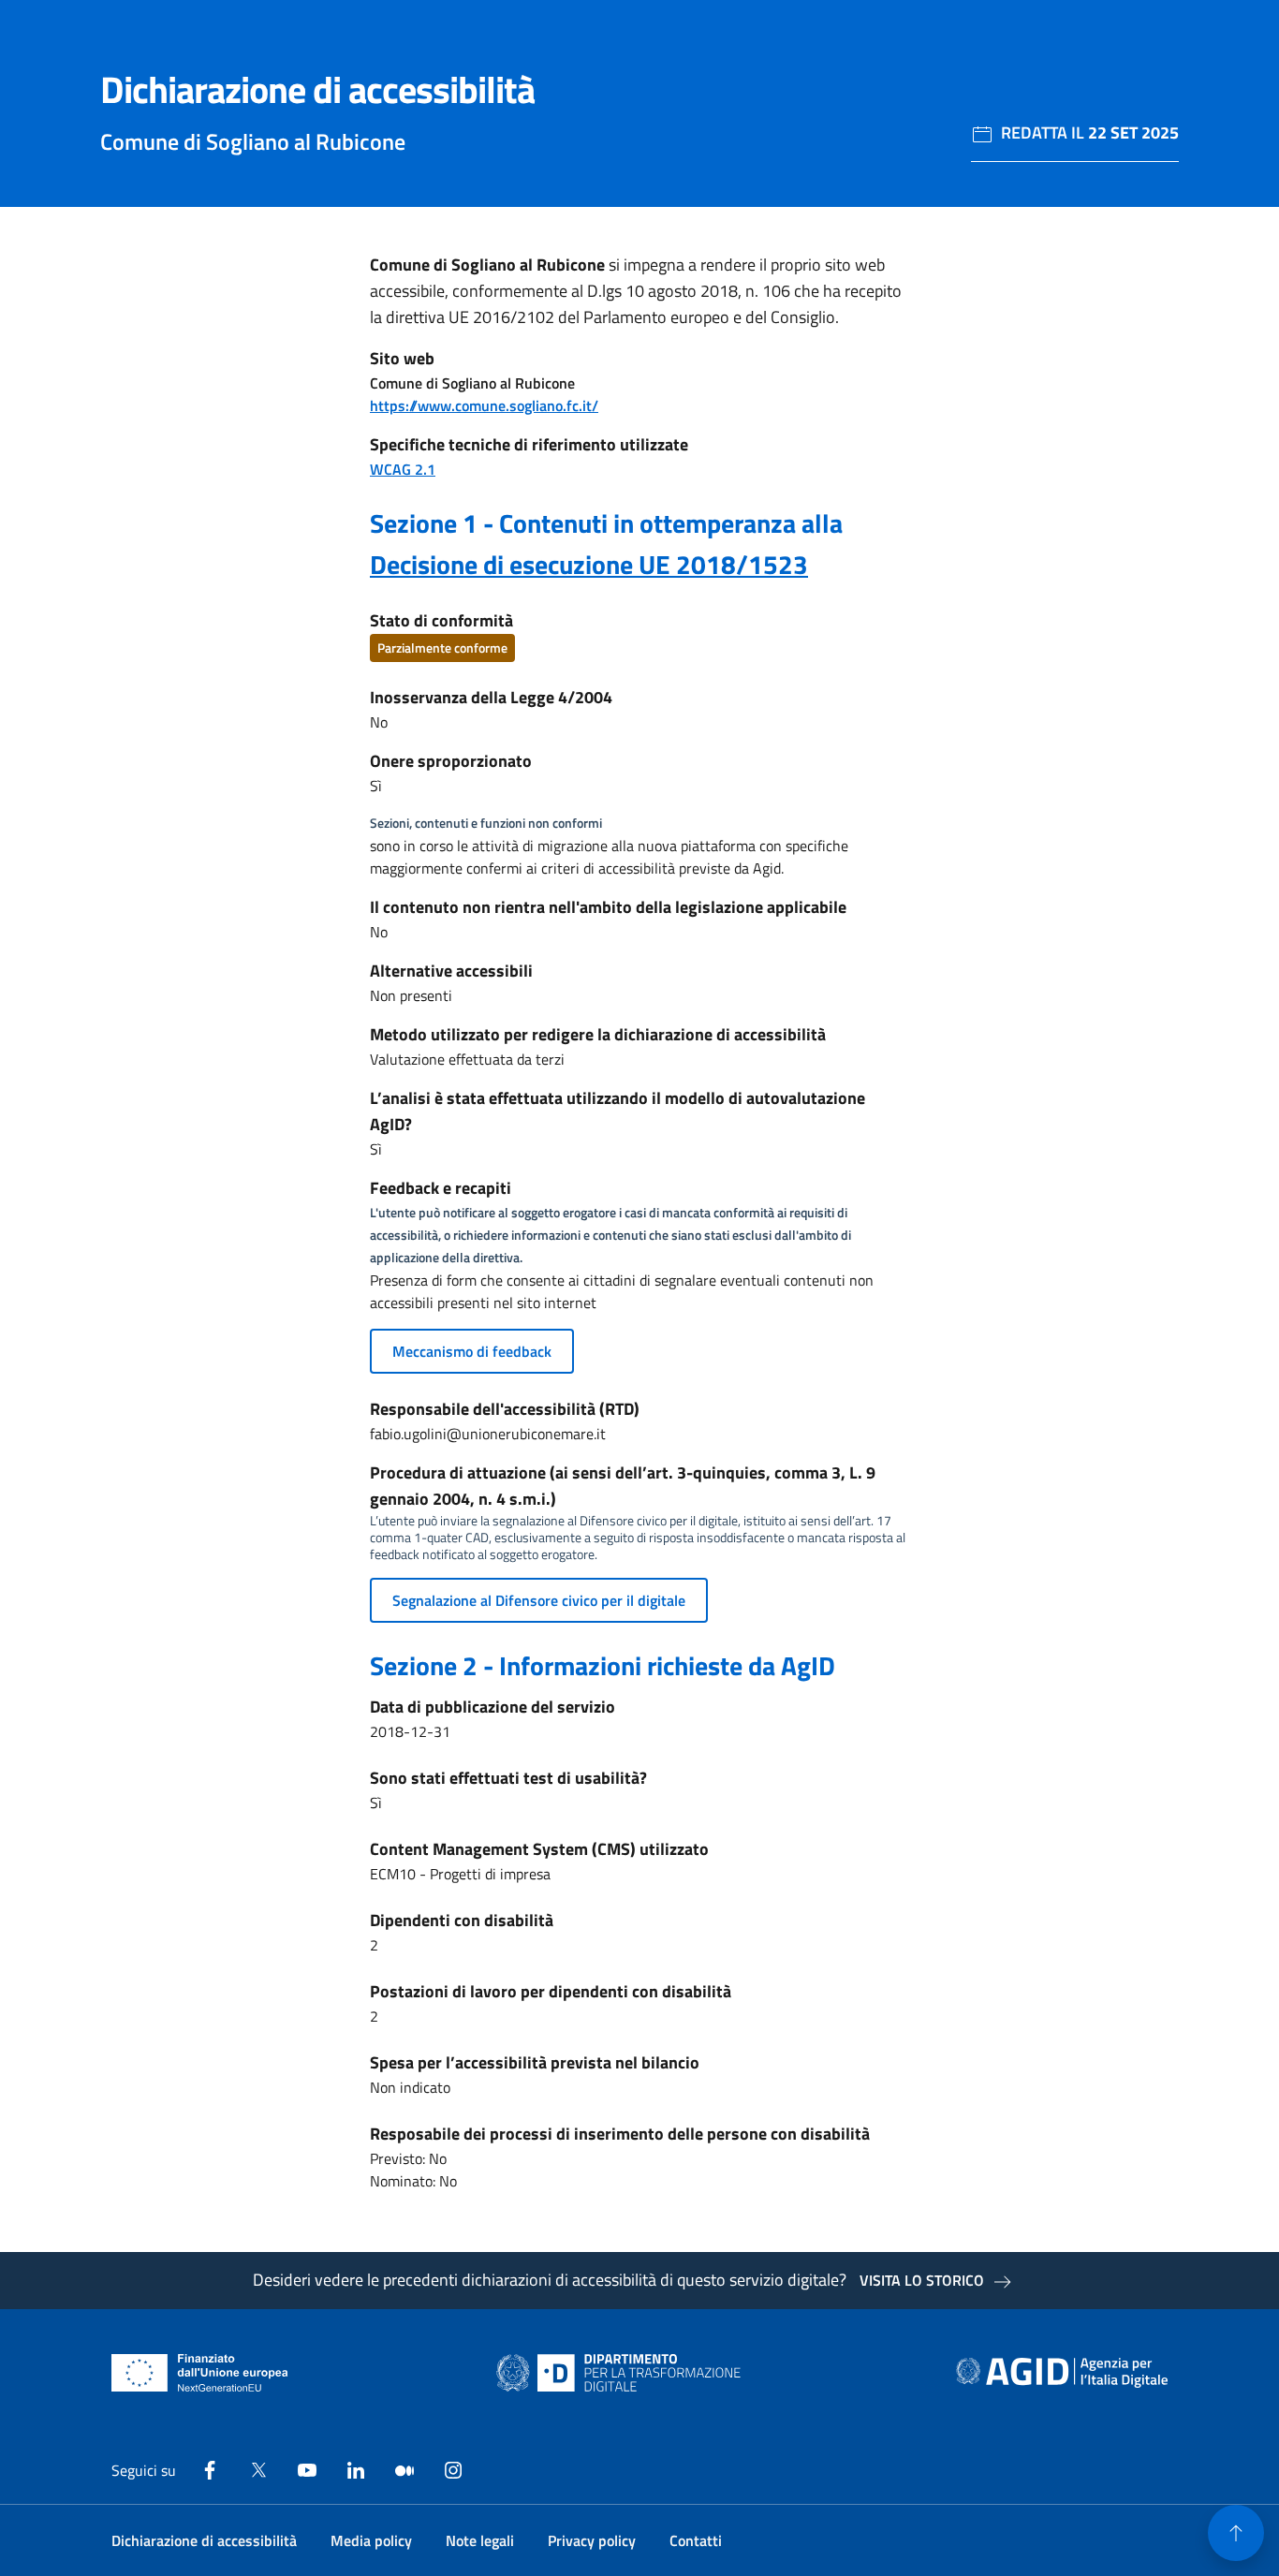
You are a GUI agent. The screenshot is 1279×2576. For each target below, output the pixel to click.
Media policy (371, 2540)
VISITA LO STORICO (922, 2280)
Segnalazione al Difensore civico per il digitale (539, 1600)
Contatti (696, 2540)
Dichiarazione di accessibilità (204, 2540)
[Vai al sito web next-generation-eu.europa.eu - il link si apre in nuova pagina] (200, 2373)
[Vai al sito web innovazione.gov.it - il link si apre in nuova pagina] (623, 2373)
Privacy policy (592, 2540)
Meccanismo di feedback (472, 1351)
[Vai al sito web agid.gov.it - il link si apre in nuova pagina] (1062, 2373)
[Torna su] (1236, 2533)
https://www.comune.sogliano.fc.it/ (484, 405)
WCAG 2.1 (403, 469)
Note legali (480, 2540)
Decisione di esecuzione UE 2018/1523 (589, 564)
